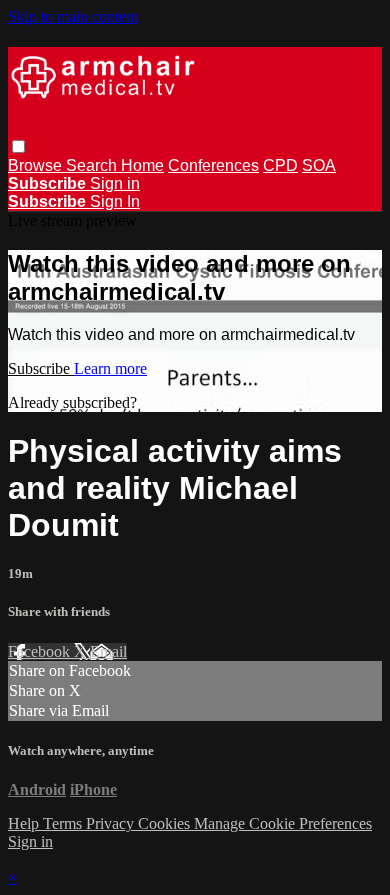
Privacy (112, 823)
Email (108, 651)
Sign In (115, 201)
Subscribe (41, 368)
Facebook (41, 651)
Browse (37, 165)
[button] (18, 146)
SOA (319, 165)
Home (142, 165)
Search (93, 165)
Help (25, 823)
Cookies (166, 823)
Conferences (213, 165)
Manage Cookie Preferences (283, 823)
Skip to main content (73, 16)
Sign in (115, 183)
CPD (280, 165)
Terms (64, 823)
